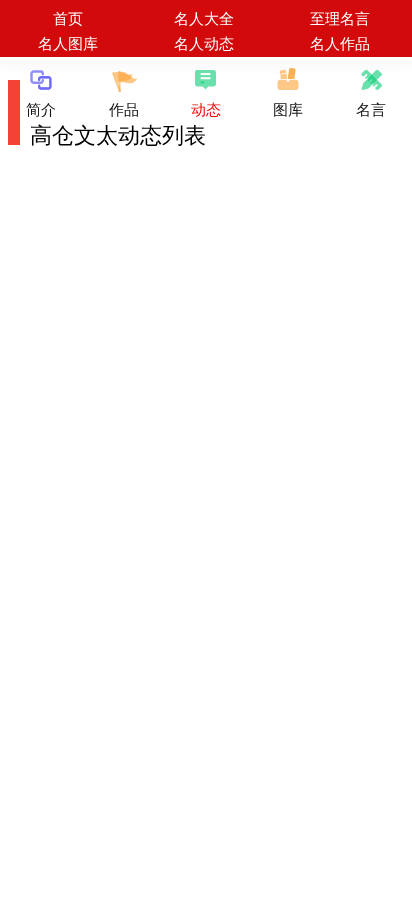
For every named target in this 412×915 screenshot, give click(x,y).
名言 (371, 108)
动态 (206, 108)
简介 (41, 108)
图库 (288, 108)
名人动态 (204, 42)
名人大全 (204, 17)
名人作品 (340, 42)
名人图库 (68, 42)
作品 (124, 108)
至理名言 (340, 17)
